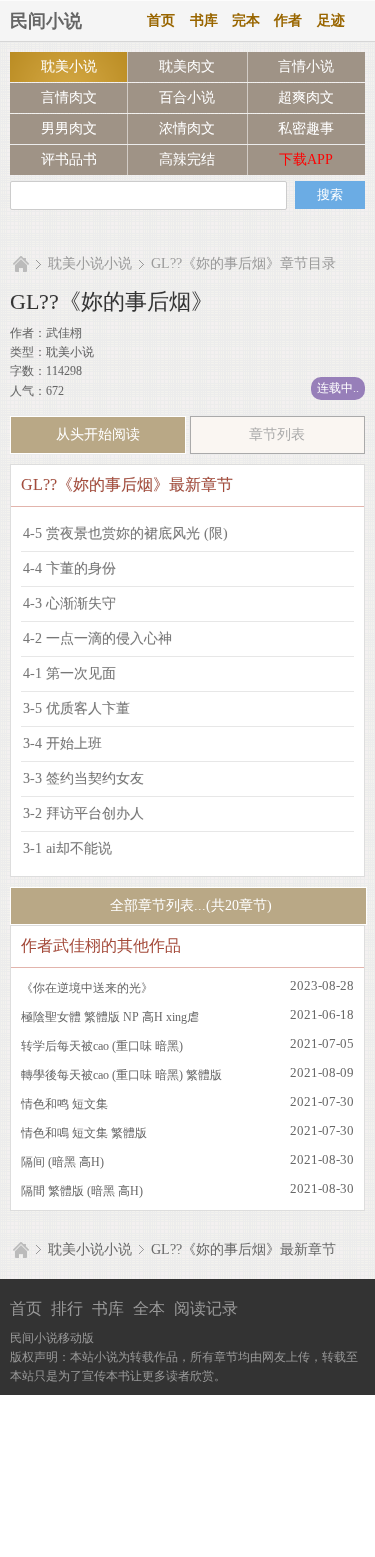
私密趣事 (306, 128)
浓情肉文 (187, 128)
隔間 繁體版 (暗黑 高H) (82, 1191)
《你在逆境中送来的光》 (87, 988)
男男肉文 (69, 128)
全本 (149, 1308)
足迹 (331, 20)
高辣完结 (187, 159)
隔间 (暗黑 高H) (62, 1162)
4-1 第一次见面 (69, 673)
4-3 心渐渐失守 (69, 603)
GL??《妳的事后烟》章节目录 (243, 263)
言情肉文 (69, 97)
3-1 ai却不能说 (67, 848)
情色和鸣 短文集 (64, 1104)
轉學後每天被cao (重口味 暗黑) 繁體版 (121, 1075)
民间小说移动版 (52, 1338)
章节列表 (277, 434)
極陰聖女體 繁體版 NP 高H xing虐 (110, 1017)
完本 (246, 20)
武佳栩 (64, 333)
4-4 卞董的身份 (69, 568)
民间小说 (46, 21)
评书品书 (69, 159)
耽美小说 (69, 66)
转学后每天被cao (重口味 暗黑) (102, 1046)
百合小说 (187, 97)
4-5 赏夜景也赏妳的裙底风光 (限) (125, 533)
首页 (161, 20)
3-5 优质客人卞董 (76, 708)
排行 (67, 1308)
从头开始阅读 (98, 434)
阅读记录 (206, 1308)
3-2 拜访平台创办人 (83, 813)
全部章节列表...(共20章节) (189, 905)
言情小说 (306, 66)
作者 (288, 20)
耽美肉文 (187, 66)
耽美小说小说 (90, 263)
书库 (204, 20)
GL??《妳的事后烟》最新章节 (243, 1249)
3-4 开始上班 (62, 743)
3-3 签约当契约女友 (83, 778)
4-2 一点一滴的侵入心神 (97, 638)
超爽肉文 (306, 97)
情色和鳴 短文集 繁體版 (84, 1133)
